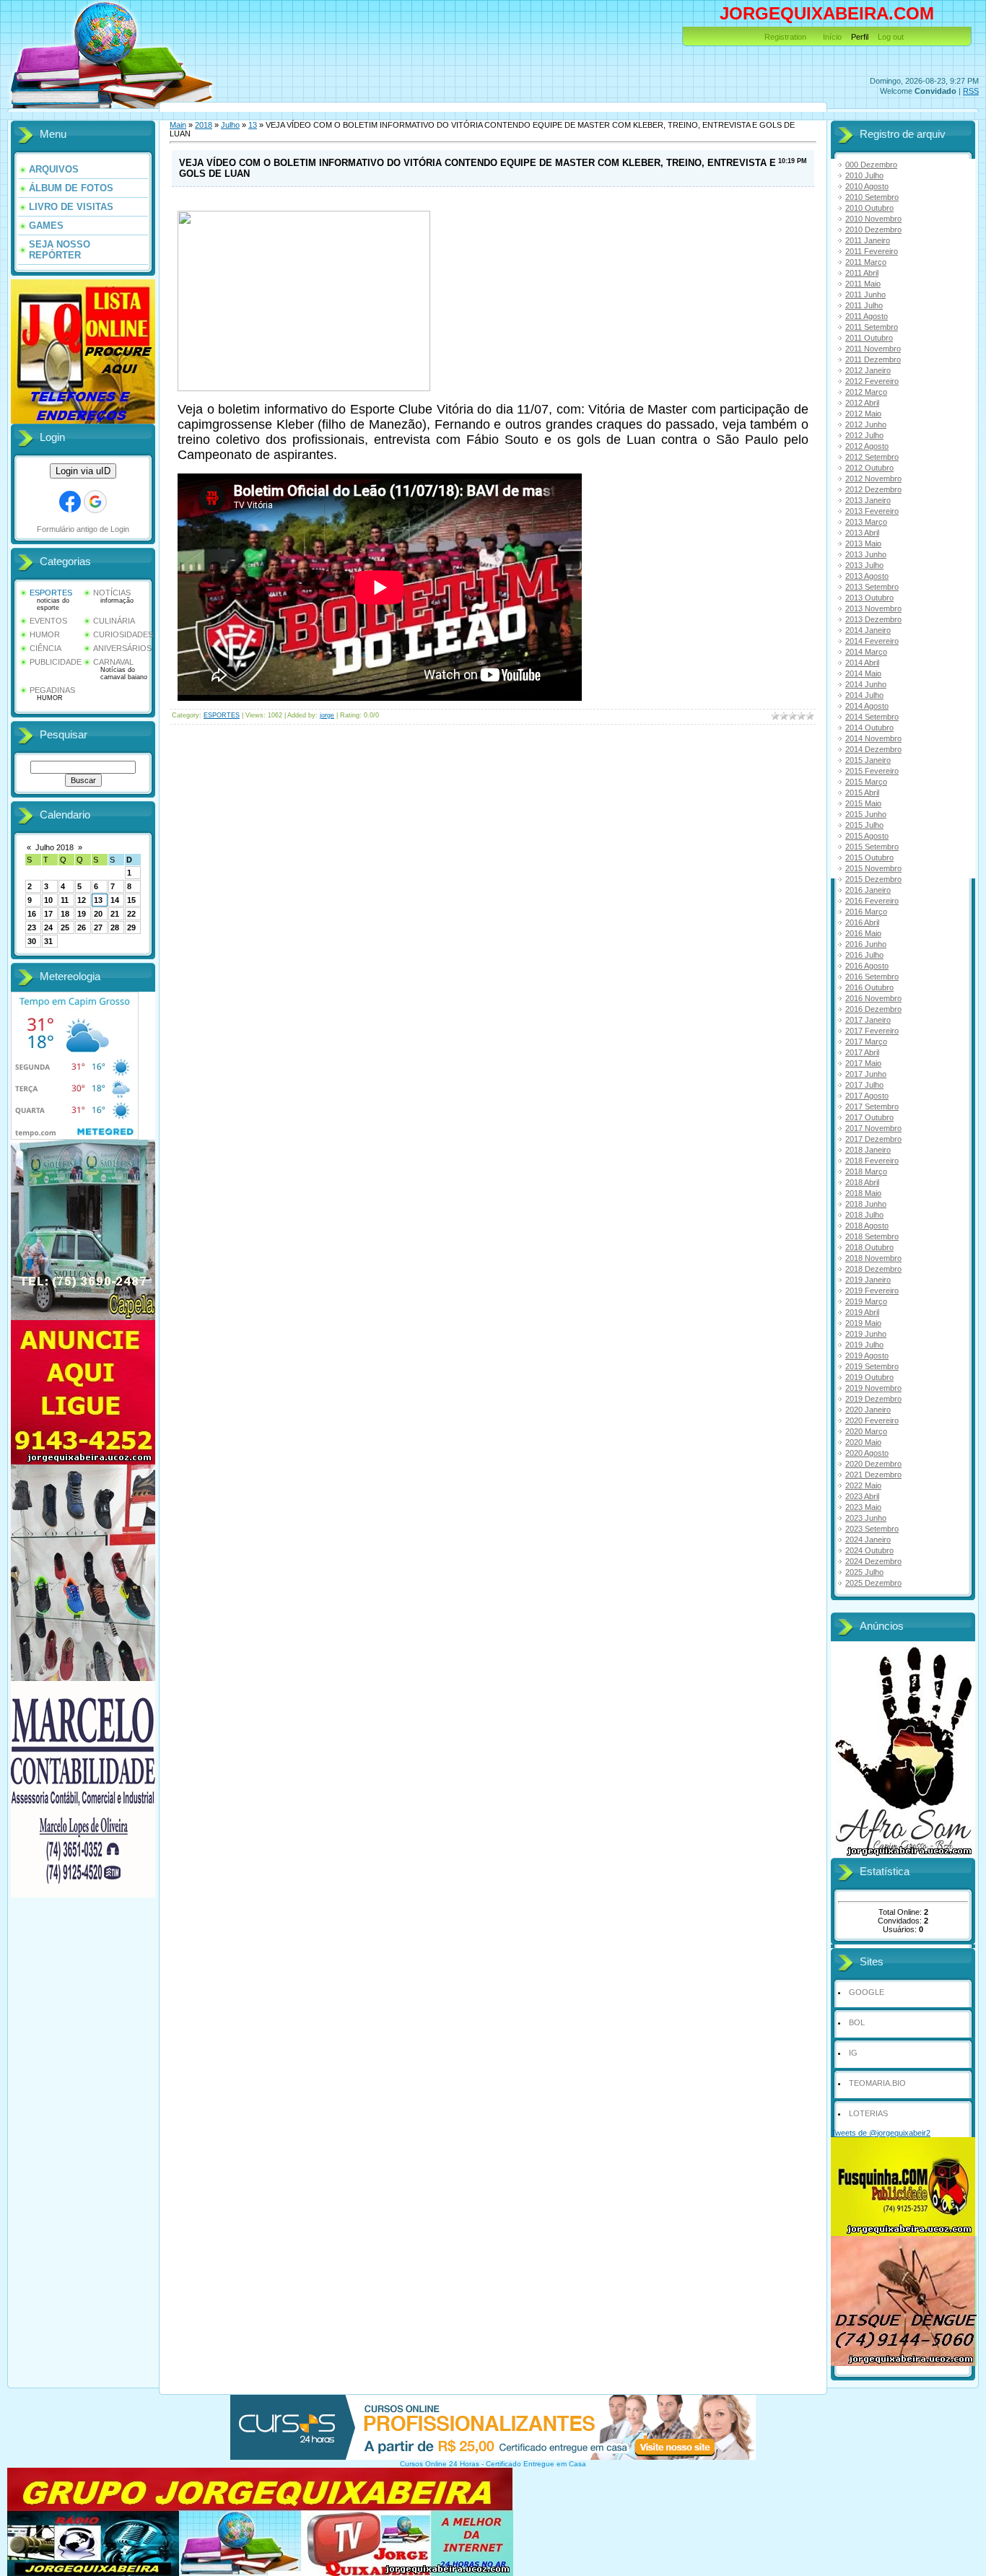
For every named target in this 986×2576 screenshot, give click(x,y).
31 (48, 941)
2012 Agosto (867, 446)
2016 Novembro (873, 998)
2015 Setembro (872, 847)
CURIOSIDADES (123, 634)
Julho (230, 125)
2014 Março (866, 652)
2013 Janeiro (868, 500)
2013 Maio (863, 543)
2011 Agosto (867, 316)
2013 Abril (862, 533)
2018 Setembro (872, 1236)
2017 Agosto (867, 1096)
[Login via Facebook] (70, 502)
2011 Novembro (873, 349)
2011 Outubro (869, 338)
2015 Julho (864, 825)
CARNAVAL (113, 662)
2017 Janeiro (868, 1020)
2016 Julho (864, 955)
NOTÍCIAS (112, 593)
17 (48, 914)
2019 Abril (862, 1312)
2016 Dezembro (873, 1009)
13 (98, 900)
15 (131, 900)
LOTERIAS (868, 2113)
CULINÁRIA (114, 621)
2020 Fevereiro (872, 1420)
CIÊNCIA (45, 648)
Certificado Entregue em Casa (536, 2464)
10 (48, 900)
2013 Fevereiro (872, 511)
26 (82, 927)
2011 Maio (863, 284)
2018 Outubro (869, 1247)
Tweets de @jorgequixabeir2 (881, 2133)
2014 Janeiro (868, 630)
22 (131, 914)
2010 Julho (864, 175)
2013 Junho (866, 554)
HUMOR (45, 634)
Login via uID (83, 471)
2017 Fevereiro (872, 1031)
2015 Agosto (867, 836)
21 (115, 914)
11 (65, 900)
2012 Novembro (873, 479)
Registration (785, 37)
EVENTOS (48, 621)
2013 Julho (864, 565)
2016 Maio (863, 933)
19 (82, 914)
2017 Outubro (869, 1117)
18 (65, 914)
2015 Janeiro (868, 760)
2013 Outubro (869, 598)
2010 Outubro (869, 208)
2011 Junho (865, 294)
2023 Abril (862, 1496)
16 (32, 914)
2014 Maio (863, 673)
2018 (204, 125)
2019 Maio (863, 1323)
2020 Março (866, 1431)
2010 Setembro (872, 197)
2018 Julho (864, 1215)
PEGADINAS (52, 690)
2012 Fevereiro (872, 381)
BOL (857, 2022)
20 (98, 914)
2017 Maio (863, 1063)
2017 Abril (862, 1052)
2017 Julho (864, 1085)
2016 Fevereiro (872, 901)
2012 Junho (866, 424)
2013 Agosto (867, 576)
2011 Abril (862, 273)
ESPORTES (51, 593)
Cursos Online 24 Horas (440, 2464)
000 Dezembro (871, 165)
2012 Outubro (869, 468)
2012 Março (866, 392)
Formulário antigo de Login (83, 529)
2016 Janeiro (868, 890)
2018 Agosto (867, 1226)
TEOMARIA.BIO (877, 2083)
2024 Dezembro (873, 1561)
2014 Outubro (869, 728)
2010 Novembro (873, 219)
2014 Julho (864, 695)
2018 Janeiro (868, 1150)
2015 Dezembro (873, 879)
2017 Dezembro (873, 1139)
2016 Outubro (869, 987)
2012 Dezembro (873, 489)
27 (98, 927)
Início (832, 37)
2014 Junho (866, 684)
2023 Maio (863, 1507)
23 (32, 927)
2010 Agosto (867, 186)
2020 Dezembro (873, 1464)
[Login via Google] (95, 502)
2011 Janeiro (868, 240)
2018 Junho (866, 1204)
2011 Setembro (872, 327)
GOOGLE (867, 1992)
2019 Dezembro (873, 1399)
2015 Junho (866, 814)
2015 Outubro (869, 857)
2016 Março (866, 912)
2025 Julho (864, 1572)
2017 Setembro (872, 1106)
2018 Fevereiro (872, 1161)
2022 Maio (863, 1485)
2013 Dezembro (873, 619)
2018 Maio (863, 1193)
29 (131, 927)
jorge (327, 715)
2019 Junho (866, 1334)
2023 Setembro (872, 1529)
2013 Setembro (872, 587)
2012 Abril (862, 403)
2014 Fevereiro (872, 641)
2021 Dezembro (873, 1475)
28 (115, 927)
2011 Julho (864, 305)
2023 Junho (866, 1518)
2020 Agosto (867, 1453)
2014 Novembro (873, 738)
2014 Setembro (872, 717)
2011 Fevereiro (872, 251)
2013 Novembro (873, 608)
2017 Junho (866, 1074)
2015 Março (866, 782)
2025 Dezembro (873, 1583)
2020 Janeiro (868, 1410)
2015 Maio (863, 803)
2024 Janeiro (868, 1540)
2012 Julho (864, 435)
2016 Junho (866, 944)
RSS (971, 91)
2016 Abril (862, 922)
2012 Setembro (872, 457)
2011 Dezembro (873, 359)
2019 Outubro (869, 1377)
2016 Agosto (867, 966)
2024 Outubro (869, 1550)
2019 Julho (864, 1345)
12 (82, 900)
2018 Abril (862, 1182)
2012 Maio (863, 414)
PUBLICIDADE (56, 662)
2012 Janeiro (868, 370)
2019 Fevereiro (872, 1291)
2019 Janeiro (868, 1280)
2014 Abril (862, 663)
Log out (891, 37)
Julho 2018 (54, 847)
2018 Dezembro (873, 1269)
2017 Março (866, 1042)
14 (115, 900)
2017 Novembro (873, 1128)
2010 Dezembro (873, 230)
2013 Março (866, 522)
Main (178, 125)
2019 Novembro (873, 1388)
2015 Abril (862, 793)
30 (32, 941)
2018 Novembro (873, 1258)
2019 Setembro (872, 1366)
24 (48, 927)
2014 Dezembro (873, 749)
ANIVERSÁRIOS (122, 648)
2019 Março (866, 1301)
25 (65, 927)
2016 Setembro (872, 977)
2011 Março (866, 262)
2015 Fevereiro (872, 771)
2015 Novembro (873, 868)
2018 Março (866, 1171)
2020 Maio (863, 1442)
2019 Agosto (867, 1355)
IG (853, 2053)
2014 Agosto (867, 706)
